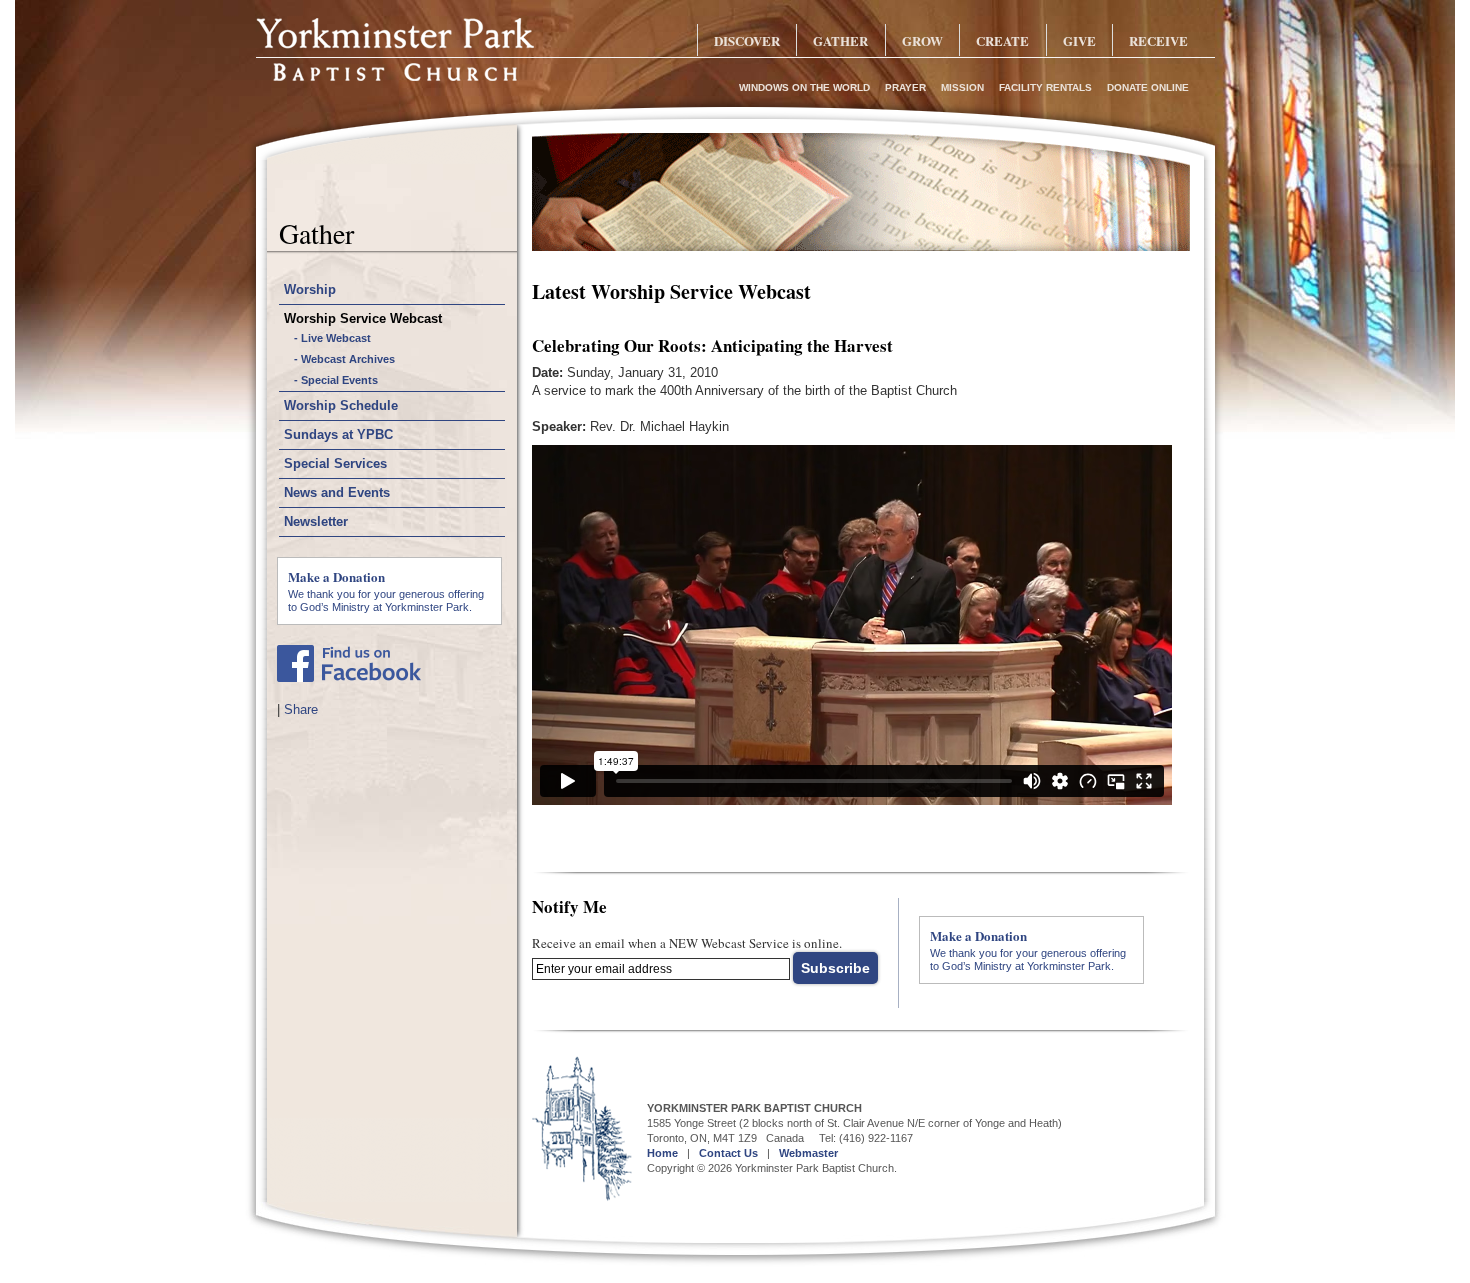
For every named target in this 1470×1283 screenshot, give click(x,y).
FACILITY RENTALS (1045, 87)
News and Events (337, 492)
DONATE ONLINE (1148, 87)
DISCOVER (747, 40)
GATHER (840, 40)
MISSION (962, 87)
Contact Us (728, 1153)
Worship (310, 289)
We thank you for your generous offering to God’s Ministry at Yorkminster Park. (386, 590)
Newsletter (316, 521)
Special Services (335, 463)
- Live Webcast (332, 338)
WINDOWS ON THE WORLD (804, 87)
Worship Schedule (341, 405)
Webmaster (808, 1153)
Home (662, 1153)
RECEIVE (1158, 40)
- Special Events (336, 380)
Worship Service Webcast (363, 318)
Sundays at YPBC (338, 434)
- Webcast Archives (344, 359)
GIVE (1079, 40)
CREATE (1002, 40)
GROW (922, 40)
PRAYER (905, 87)
